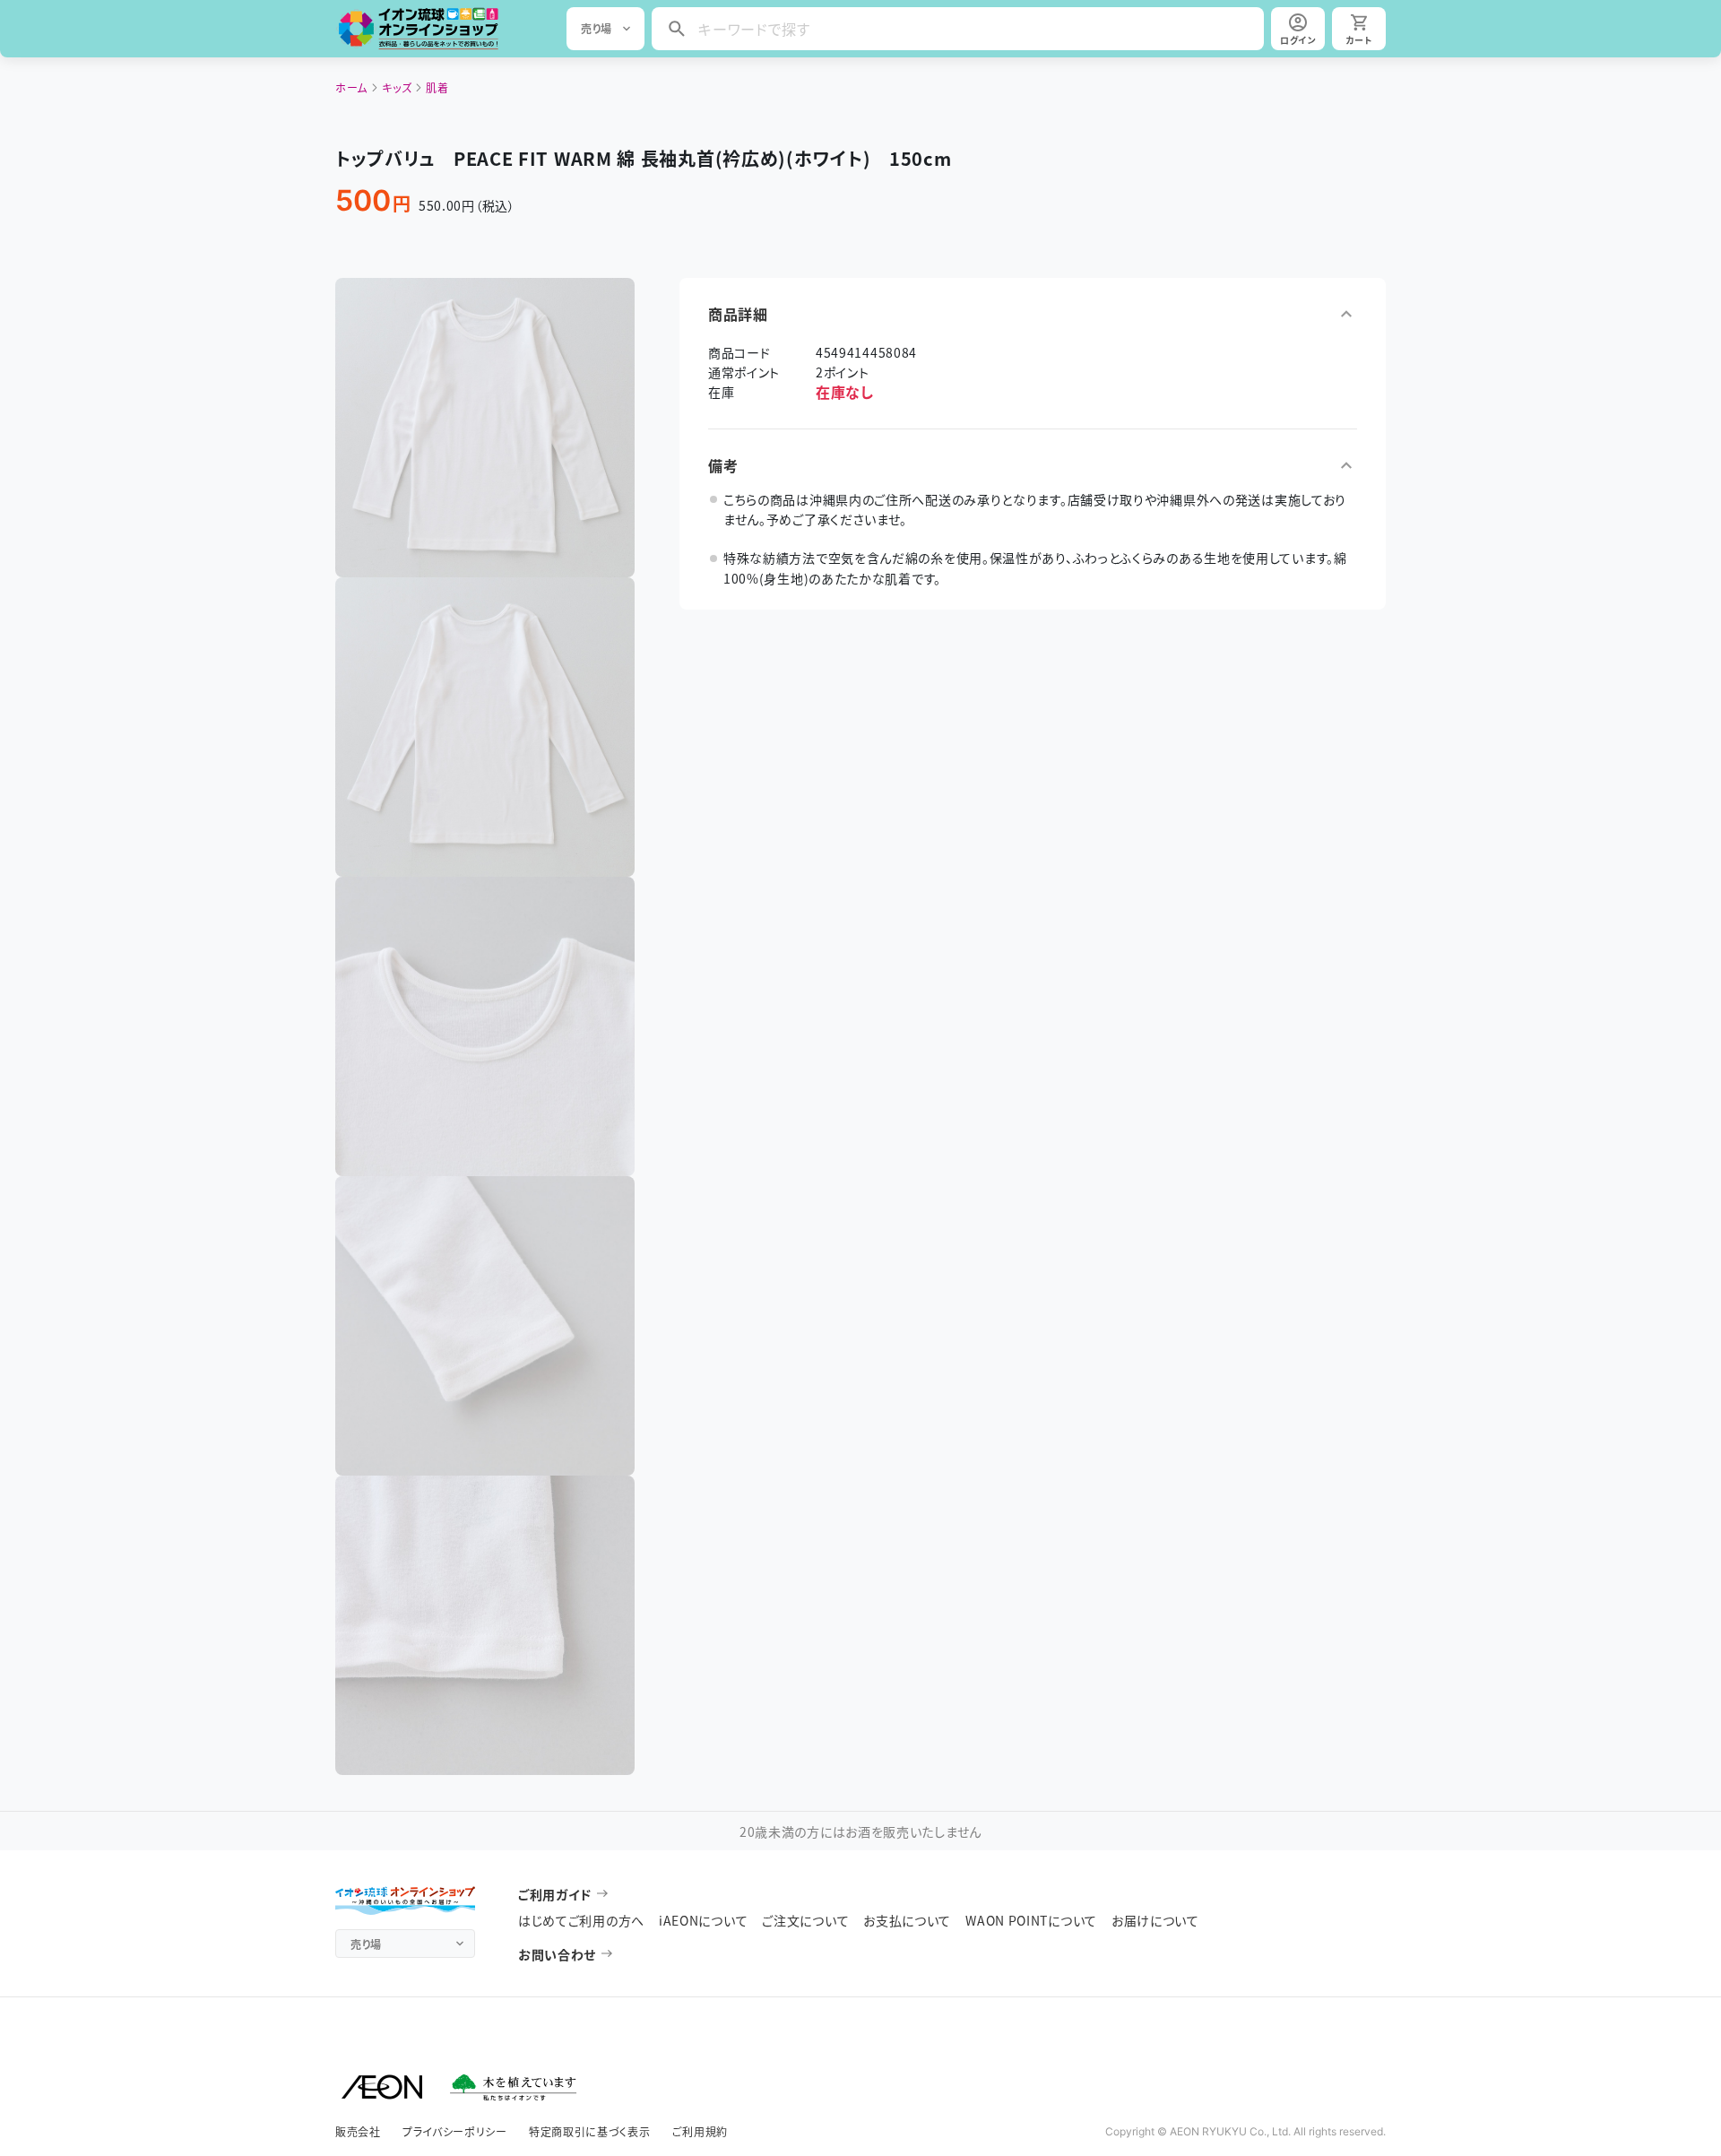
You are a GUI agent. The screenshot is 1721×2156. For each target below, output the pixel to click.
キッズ (397, 87)
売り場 (597, 28)
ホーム (351, 87)
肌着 (437, 87)
